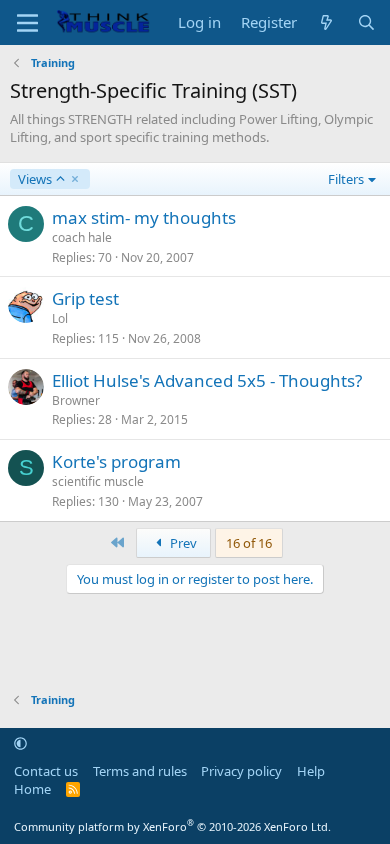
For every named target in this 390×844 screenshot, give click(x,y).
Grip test (85, 298)
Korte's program (116, 461)
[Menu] (27, 23)
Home (32, 789)
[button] (20, 743)
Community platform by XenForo (172, 826)
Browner (76, 400)
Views (34, 179)
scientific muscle (98, 481)
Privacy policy (241, 771)
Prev (182, 543)
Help (311, 771)
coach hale (82, 237)
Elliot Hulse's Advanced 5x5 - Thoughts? (207, 380)
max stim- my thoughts (144, 217)
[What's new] (326, 22)
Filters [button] (346, 179)
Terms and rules (140, 771)
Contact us (46, 771)
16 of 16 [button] (249, 543)
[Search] (366, 22)
